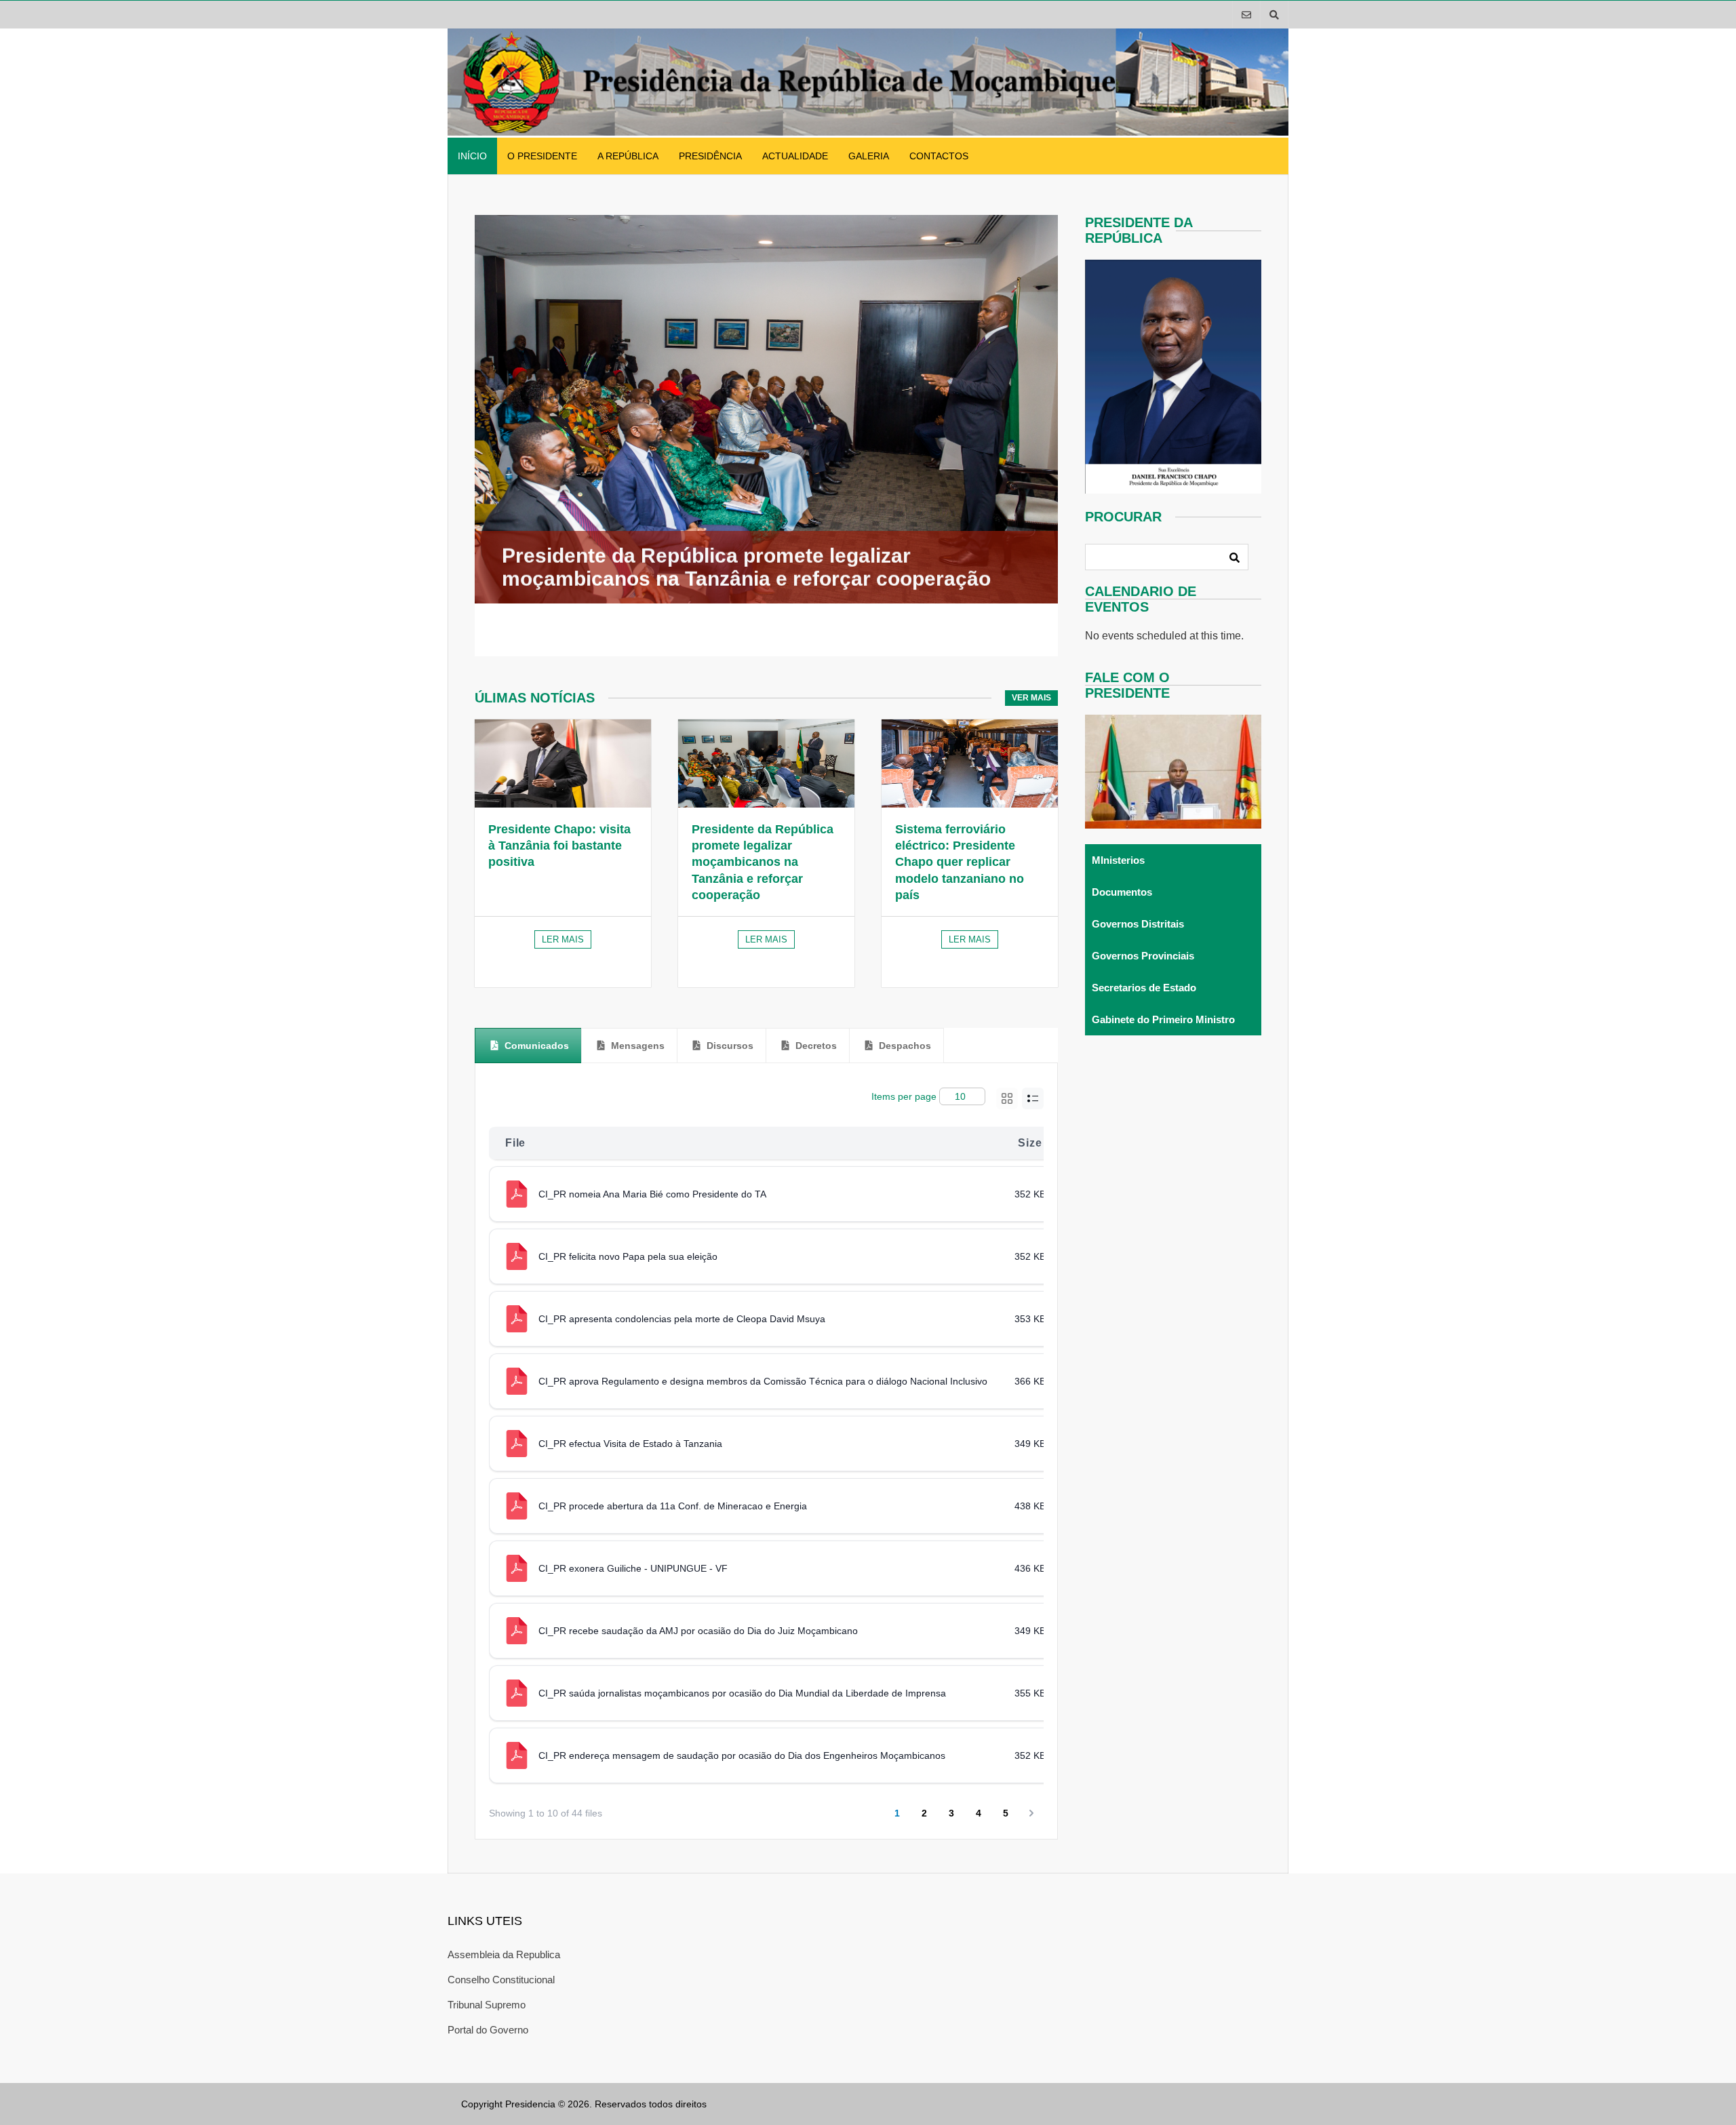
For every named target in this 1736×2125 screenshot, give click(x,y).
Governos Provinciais (1143, 956)
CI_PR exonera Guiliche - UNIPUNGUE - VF (633, 1568)
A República (628, 156)
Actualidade (795, 156)
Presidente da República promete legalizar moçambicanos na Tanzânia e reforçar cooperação (763, 862)
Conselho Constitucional (501, 1980)
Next (1046, 435)
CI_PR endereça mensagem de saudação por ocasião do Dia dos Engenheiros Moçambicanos (742, 1755)
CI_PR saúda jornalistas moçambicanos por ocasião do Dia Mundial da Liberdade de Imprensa (742, 1693)
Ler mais (563, 939)
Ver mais (1031, 698)
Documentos (1122, 892)
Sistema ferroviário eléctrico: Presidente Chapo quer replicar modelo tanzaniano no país (960, 862)
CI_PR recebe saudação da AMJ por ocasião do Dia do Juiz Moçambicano (698, 1631)
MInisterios (1118, 860)
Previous (453, 435)
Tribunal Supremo (487, 2005)
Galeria (869, 156)
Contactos (939, 156)
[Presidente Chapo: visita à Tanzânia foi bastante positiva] (563, 763)
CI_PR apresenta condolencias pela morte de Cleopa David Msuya (682, 1319)
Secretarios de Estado (1144, 988)
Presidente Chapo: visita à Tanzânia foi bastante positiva (559, 846)
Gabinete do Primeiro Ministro (1163, 1019)
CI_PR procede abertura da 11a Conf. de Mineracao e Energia (673, 1506)
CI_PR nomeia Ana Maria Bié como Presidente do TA (652, 1194)
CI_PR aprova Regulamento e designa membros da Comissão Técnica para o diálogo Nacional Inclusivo (763, 1381)
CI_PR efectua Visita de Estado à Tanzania (630, 1444)
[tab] (528, 1046)
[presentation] (528, 1046)
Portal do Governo (488, 2030)
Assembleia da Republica (504, 1954)
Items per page (904, 1096)
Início (472, 156)
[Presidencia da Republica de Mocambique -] (868, 132)
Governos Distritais (1138, 924)
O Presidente (542, 156)
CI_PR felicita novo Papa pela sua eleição (628, 1256)
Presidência (710, 156)
